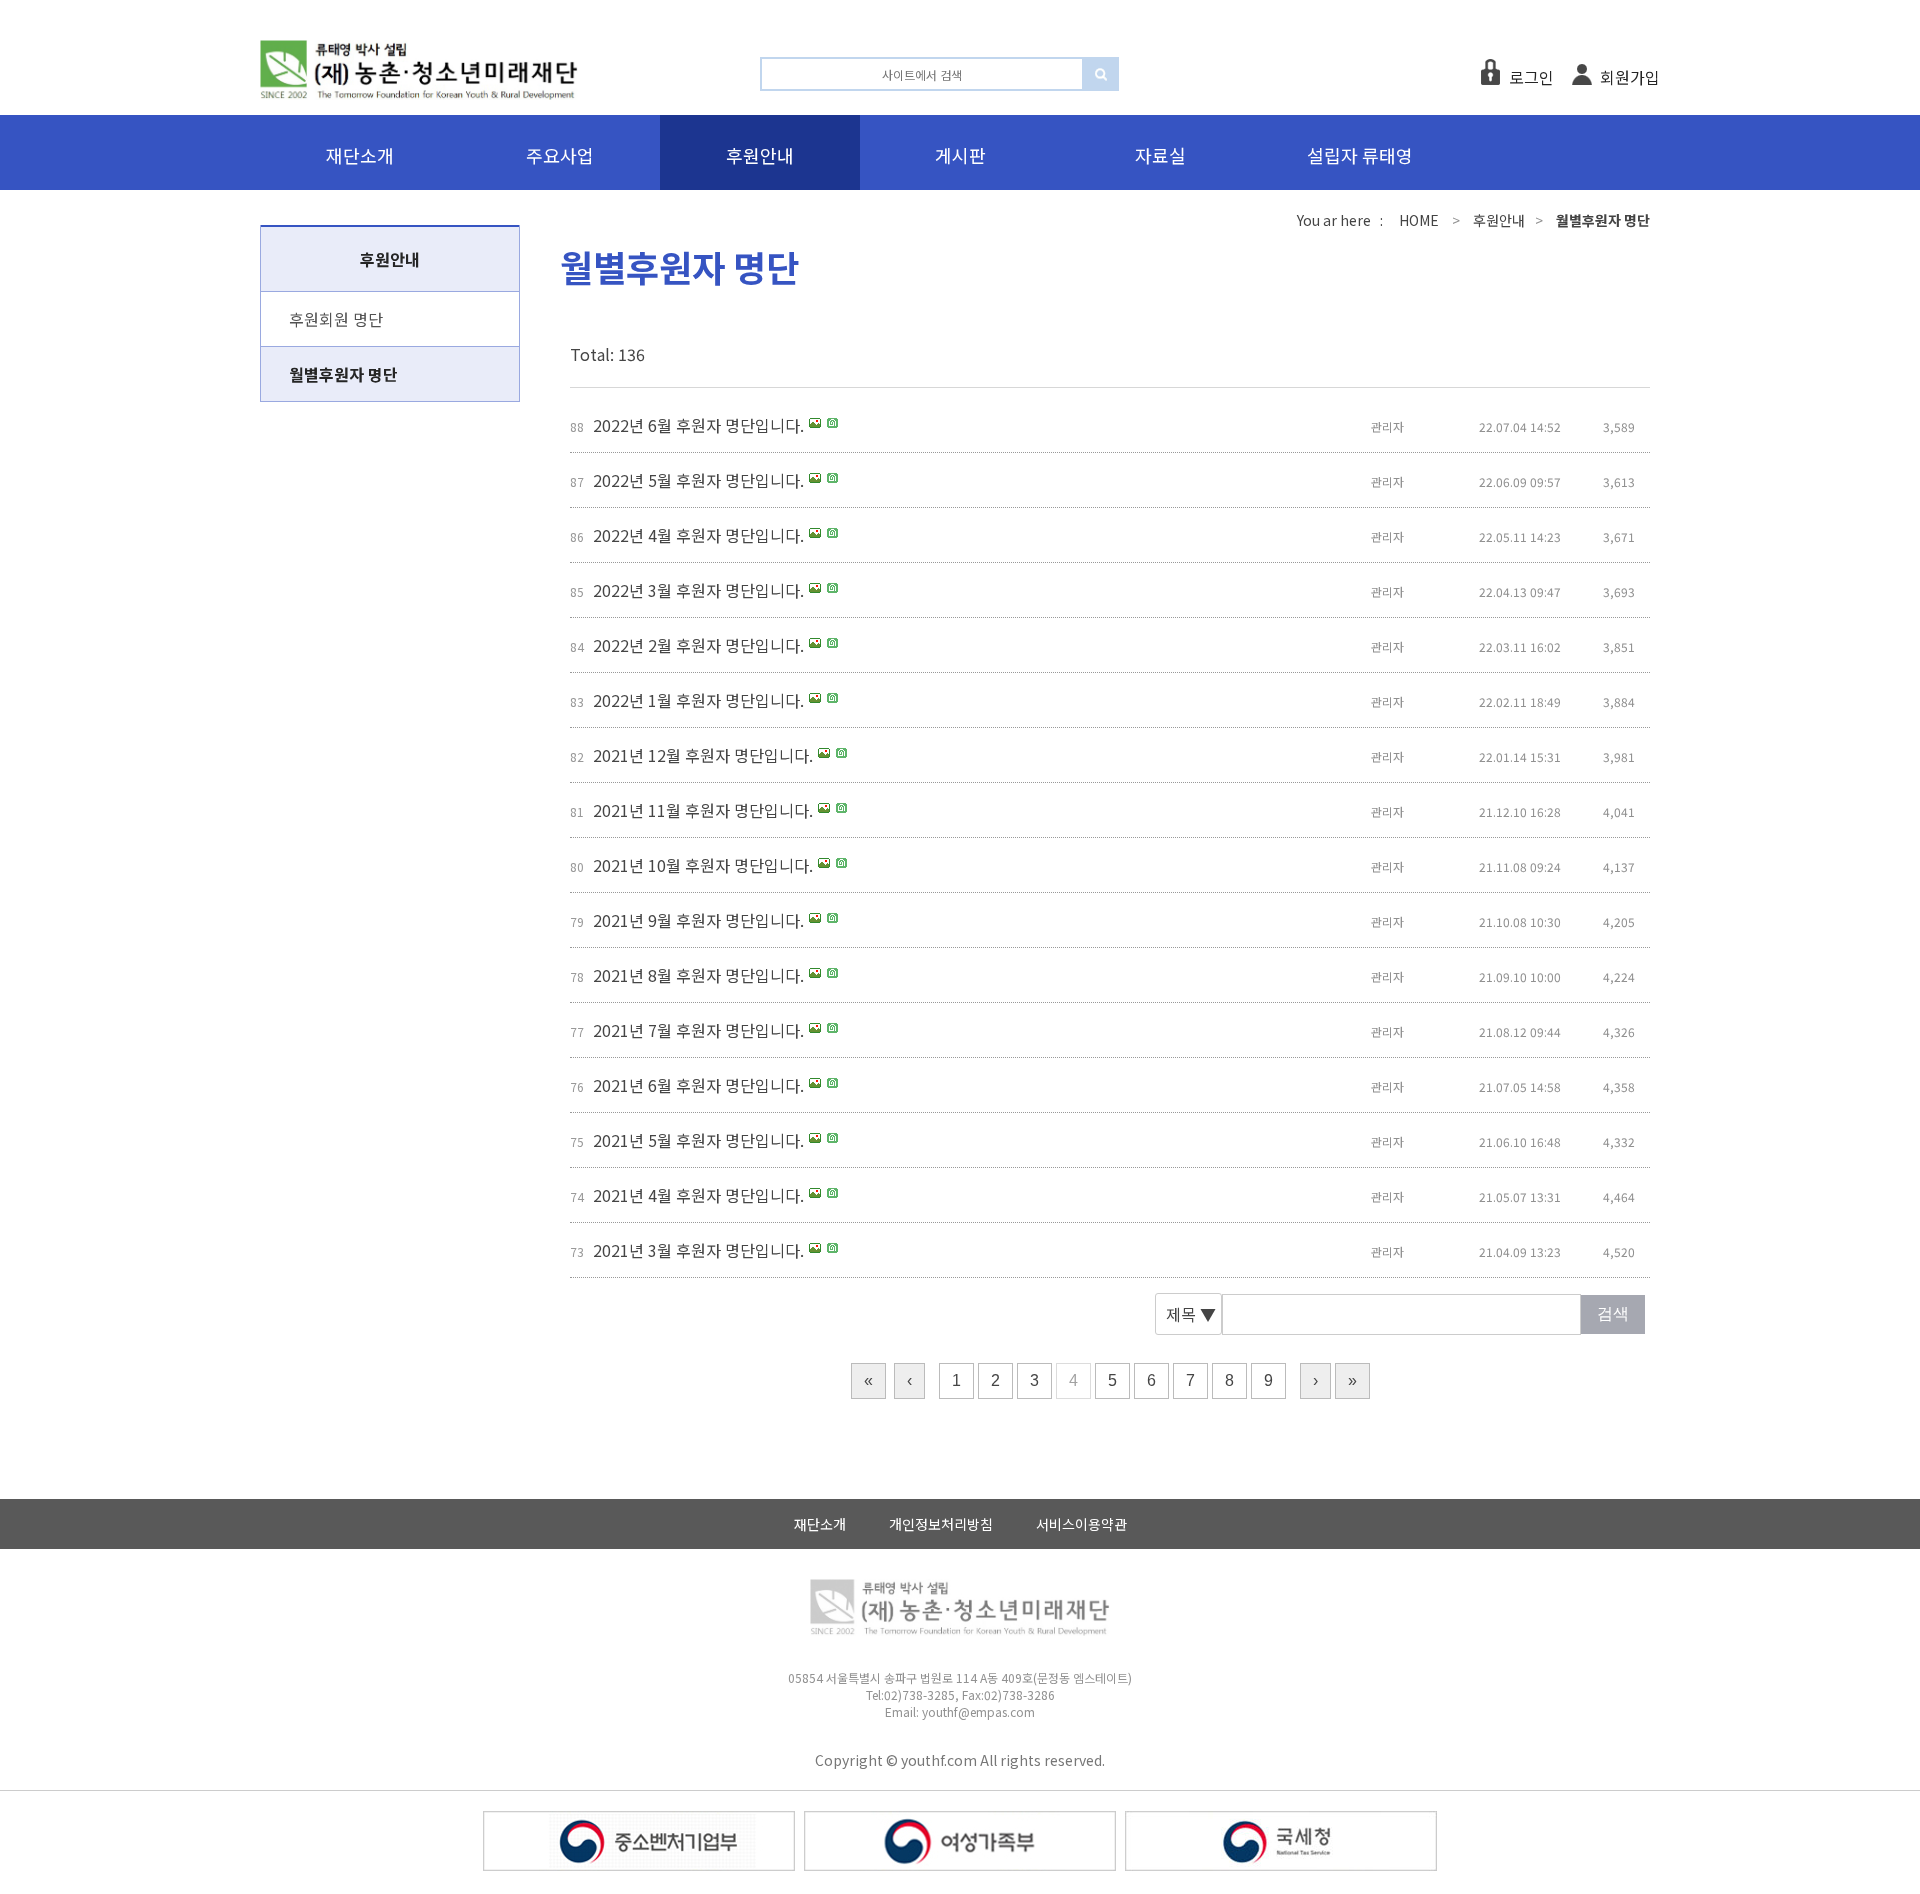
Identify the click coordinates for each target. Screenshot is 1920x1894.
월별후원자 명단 (343, 374)
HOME (1419, 220)
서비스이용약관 (1081, 1524)
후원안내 (1499, 220)
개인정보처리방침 (941, 1524)
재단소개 (820, 1524)
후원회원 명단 (336, 319)
